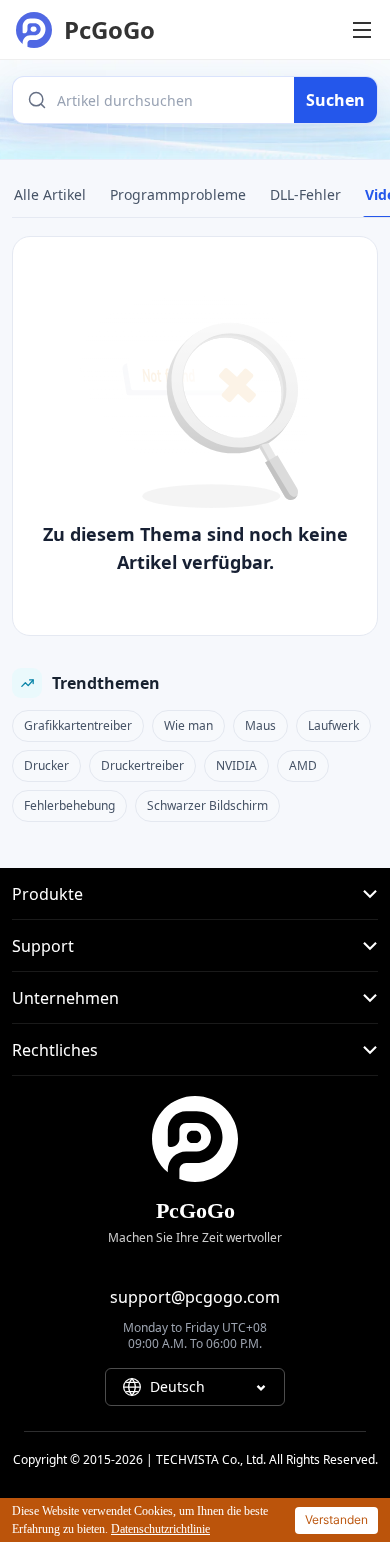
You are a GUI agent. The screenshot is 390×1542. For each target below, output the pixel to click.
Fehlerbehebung (69, 805)
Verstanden (336, 1519)
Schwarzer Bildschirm (207, 805)
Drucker (46, 765)
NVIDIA (236, 765)
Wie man (188, 725)
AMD (303, 765)
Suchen (335, 100)
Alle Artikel (50, 194)
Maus (260, 725)
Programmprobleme (178, 194)
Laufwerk (333, 725)
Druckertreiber (142, 765)
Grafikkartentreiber (78, 725)
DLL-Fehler (305, 194)
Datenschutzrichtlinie (160, 1529)
